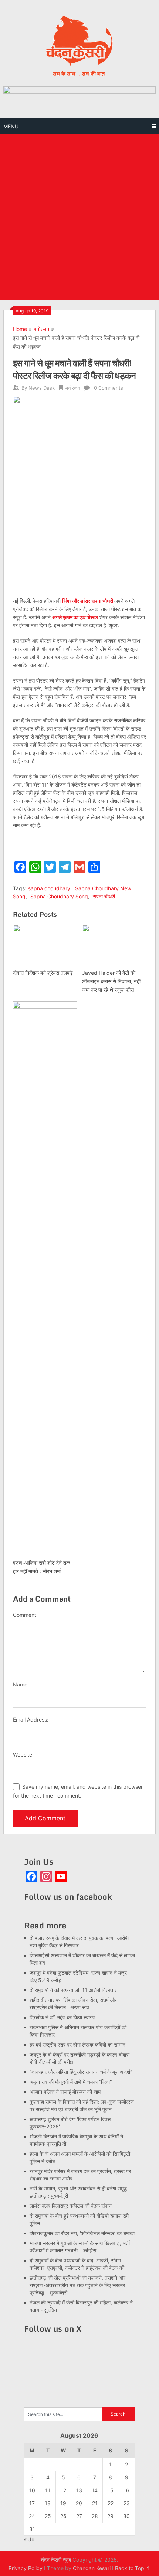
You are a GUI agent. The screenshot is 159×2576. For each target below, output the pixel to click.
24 (32, 2516)
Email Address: (31, 1719)
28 (95, 2516)
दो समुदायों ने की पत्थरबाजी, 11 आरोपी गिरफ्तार (73, 1990)
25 (48, 2516)
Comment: (25, 1615)
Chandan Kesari (92, 2568)
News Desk (42, 388)
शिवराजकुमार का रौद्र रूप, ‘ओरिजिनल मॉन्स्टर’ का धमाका (82, 2233)
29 (110, 2516)
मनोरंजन (41, 329)
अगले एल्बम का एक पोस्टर (76, 617)
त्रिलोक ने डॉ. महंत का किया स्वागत (63, 2017)
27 (79, 2516)
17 (32, 2503)
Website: (23, 1755)
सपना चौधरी (104, 896)
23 (127, 2503)
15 (111, 2490)
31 (32, 2529)
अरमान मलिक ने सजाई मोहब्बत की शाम (65, 2092)
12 (63, 2490)
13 (79, 2490)
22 (111, 2503)
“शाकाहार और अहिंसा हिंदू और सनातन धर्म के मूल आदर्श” (81, 2072)
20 (79, 2503)
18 (48, 2503)
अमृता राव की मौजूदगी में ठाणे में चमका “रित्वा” (71, 2082)
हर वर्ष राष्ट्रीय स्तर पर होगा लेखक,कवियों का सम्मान (77, 2045)
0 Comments (109, 388)
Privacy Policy (26, 2568)
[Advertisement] (79, 217)
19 (63, 2503)
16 (126, 2490)
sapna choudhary (49, 888)
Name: (21, 1684)
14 (95, 2490)
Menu (11, 126)
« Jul (30, 2539)
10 (32, 2490)
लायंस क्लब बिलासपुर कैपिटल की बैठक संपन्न (71, 2206)
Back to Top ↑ (133, 2568)
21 (95, 2503)
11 (48, 2490)
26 (63, 2516)
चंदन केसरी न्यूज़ (56, 2560)
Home (20, 329)
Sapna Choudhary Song (59, 896)
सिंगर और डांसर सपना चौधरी (88, 601)
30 (126, 2516)
